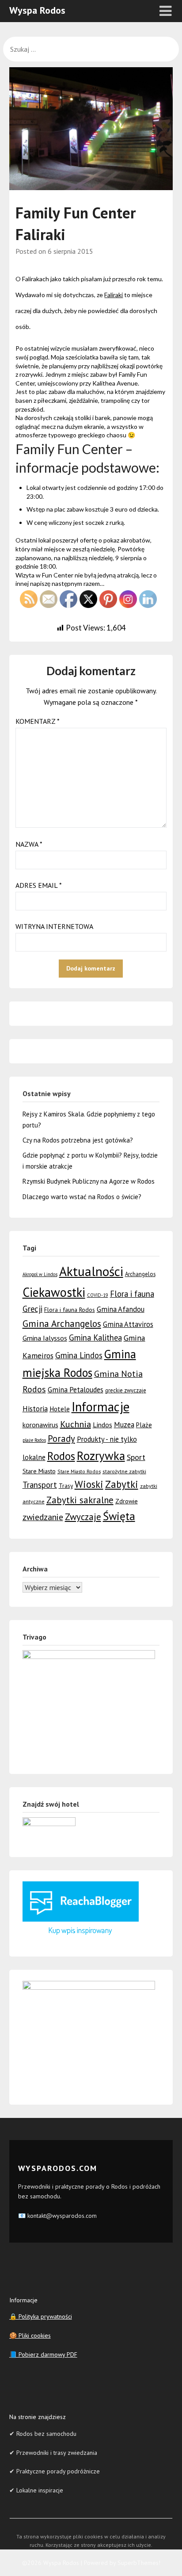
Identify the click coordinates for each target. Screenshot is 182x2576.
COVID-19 (98, 1295)
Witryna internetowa (54, 926)
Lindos (102, 1425)
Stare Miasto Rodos (79, 1471)
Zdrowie (127, 1501)
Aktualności (91, 1271)
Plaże (144, 1425)
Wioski (89, 1484)
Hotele (60, 1409)
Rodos (61, 1456)
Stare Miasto (39, 1471)
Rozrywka (101, 1456)
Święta (119, 1516)
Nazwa (29, 844)
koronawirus (40, 1425)
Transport (40, 1485)
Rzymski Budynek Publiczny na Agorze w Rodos (89, 1181)
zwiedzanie (43, 1517)
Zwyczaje (83, 1517)
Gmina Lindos (79, 1355)
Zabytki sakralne (80, 1500)
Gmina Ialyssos (45, 1338)
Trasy (66, 1486)
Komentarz (38, 721)
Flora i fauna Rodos (70, 1310)
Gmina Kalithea (95, 1338)
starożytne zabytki (124, 1471)
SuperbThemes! (139, 2563)
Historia (35, 1409)
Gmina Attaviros (128, 1324)
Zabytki (122, 1484)
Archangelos (140, 1274)
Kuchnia (76, 1424)
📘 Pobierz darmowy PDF (43, 2354)
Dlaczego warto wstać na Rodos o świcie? (82, 1197)
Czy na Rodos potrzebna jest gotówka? (78, 1140)
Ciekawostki (54, 1292)
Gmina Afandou (121, 1309)
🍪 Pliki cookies (30, 2335)
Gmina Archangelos (62, 1323)
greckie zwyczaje (126, 1390)
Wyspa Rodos (37, 10)
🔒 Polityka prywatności (41, 2316)
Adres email (39, 885)
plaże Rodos (34, 1440)
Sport (136, 1457)
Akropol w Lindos (40, 1274)
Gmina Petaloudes (76, 1390)
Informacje (100, 1407)
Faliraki (114, 295)
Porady (61, 1439)
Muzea (124, 1425)
